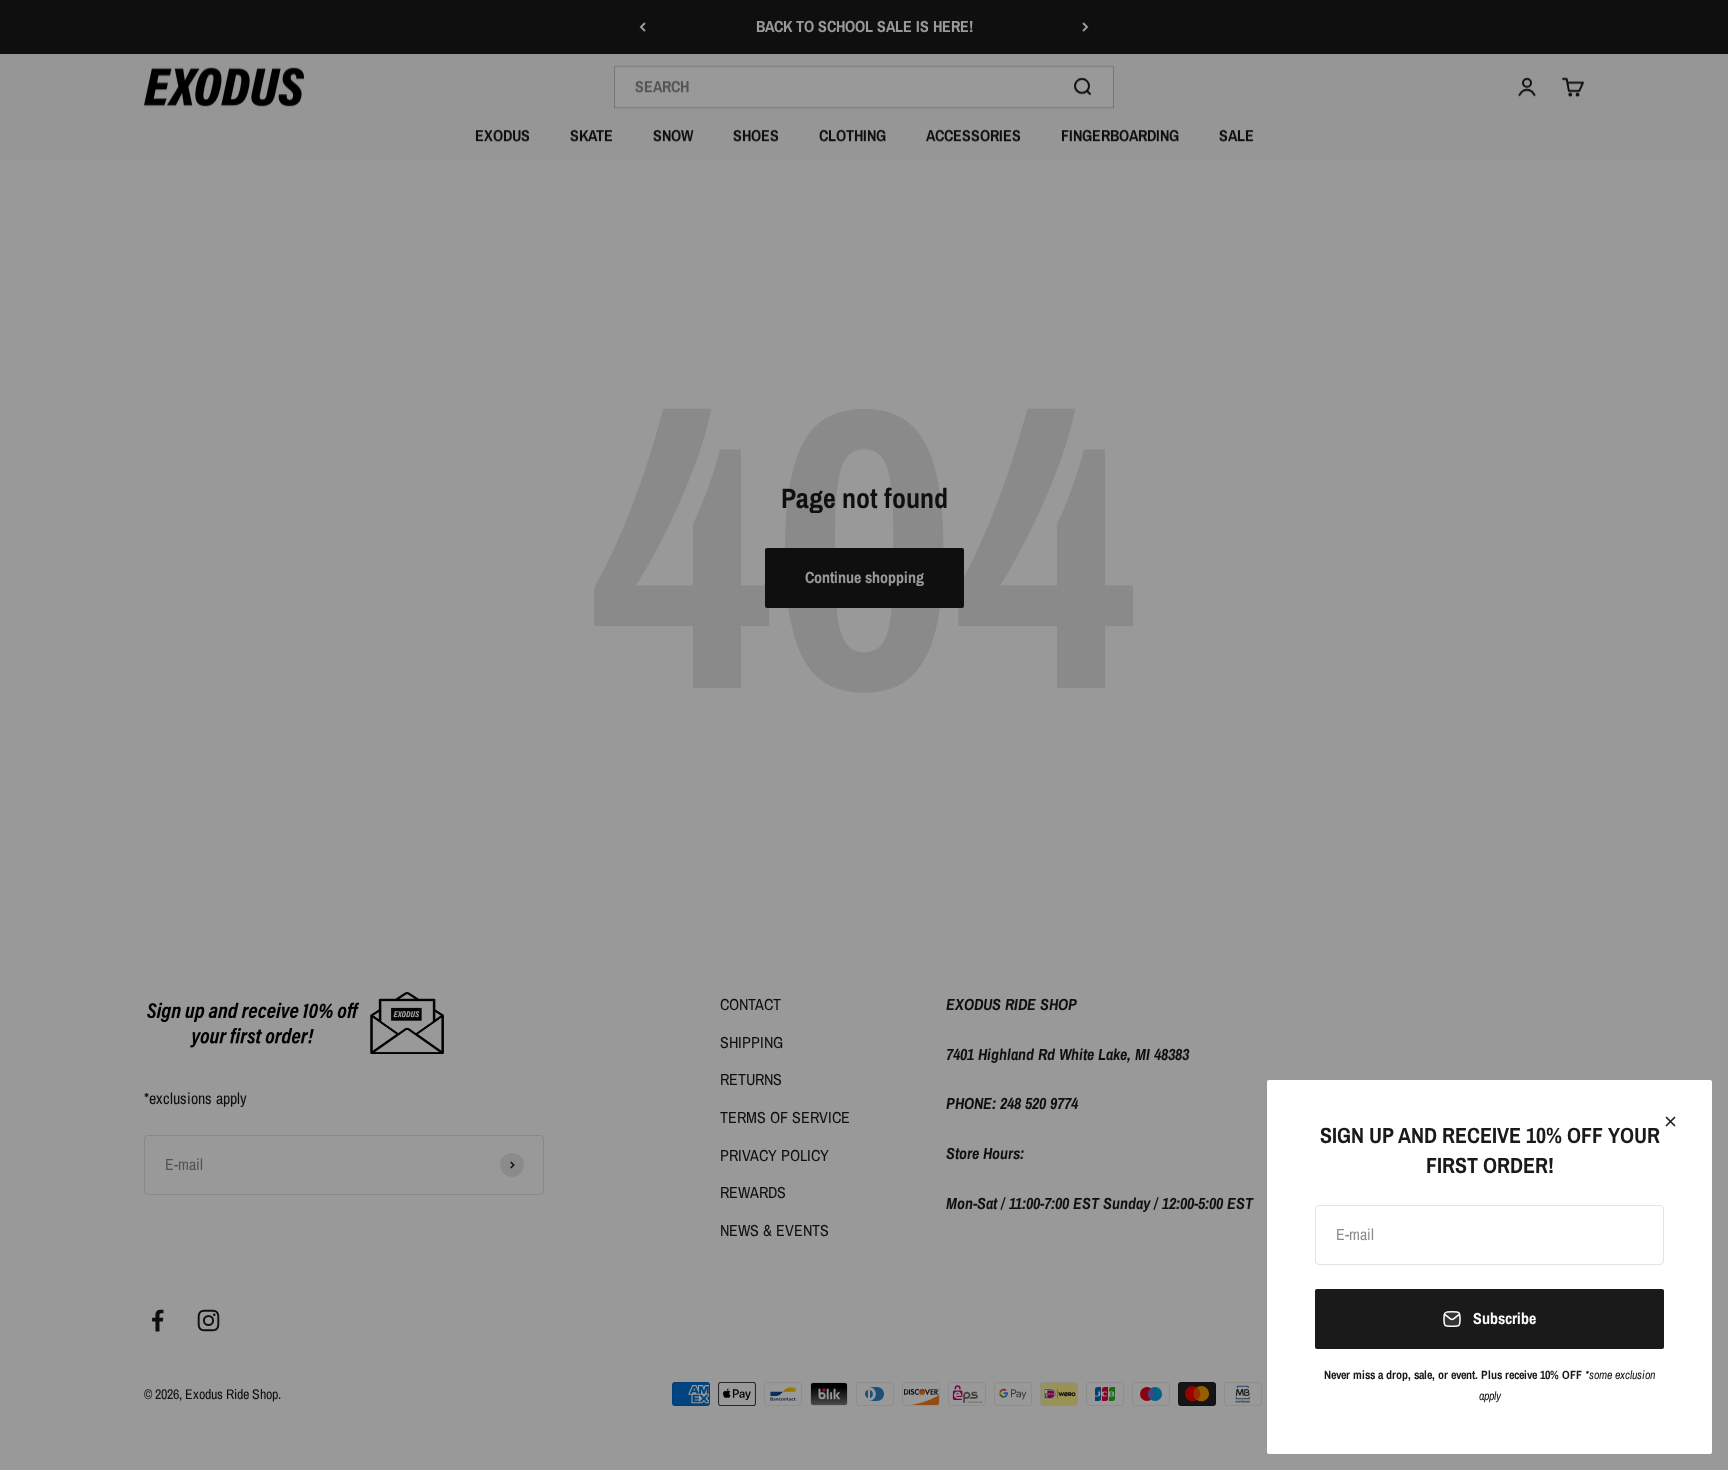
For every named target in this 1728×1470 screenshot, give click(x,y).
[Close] (1670, 1121)
